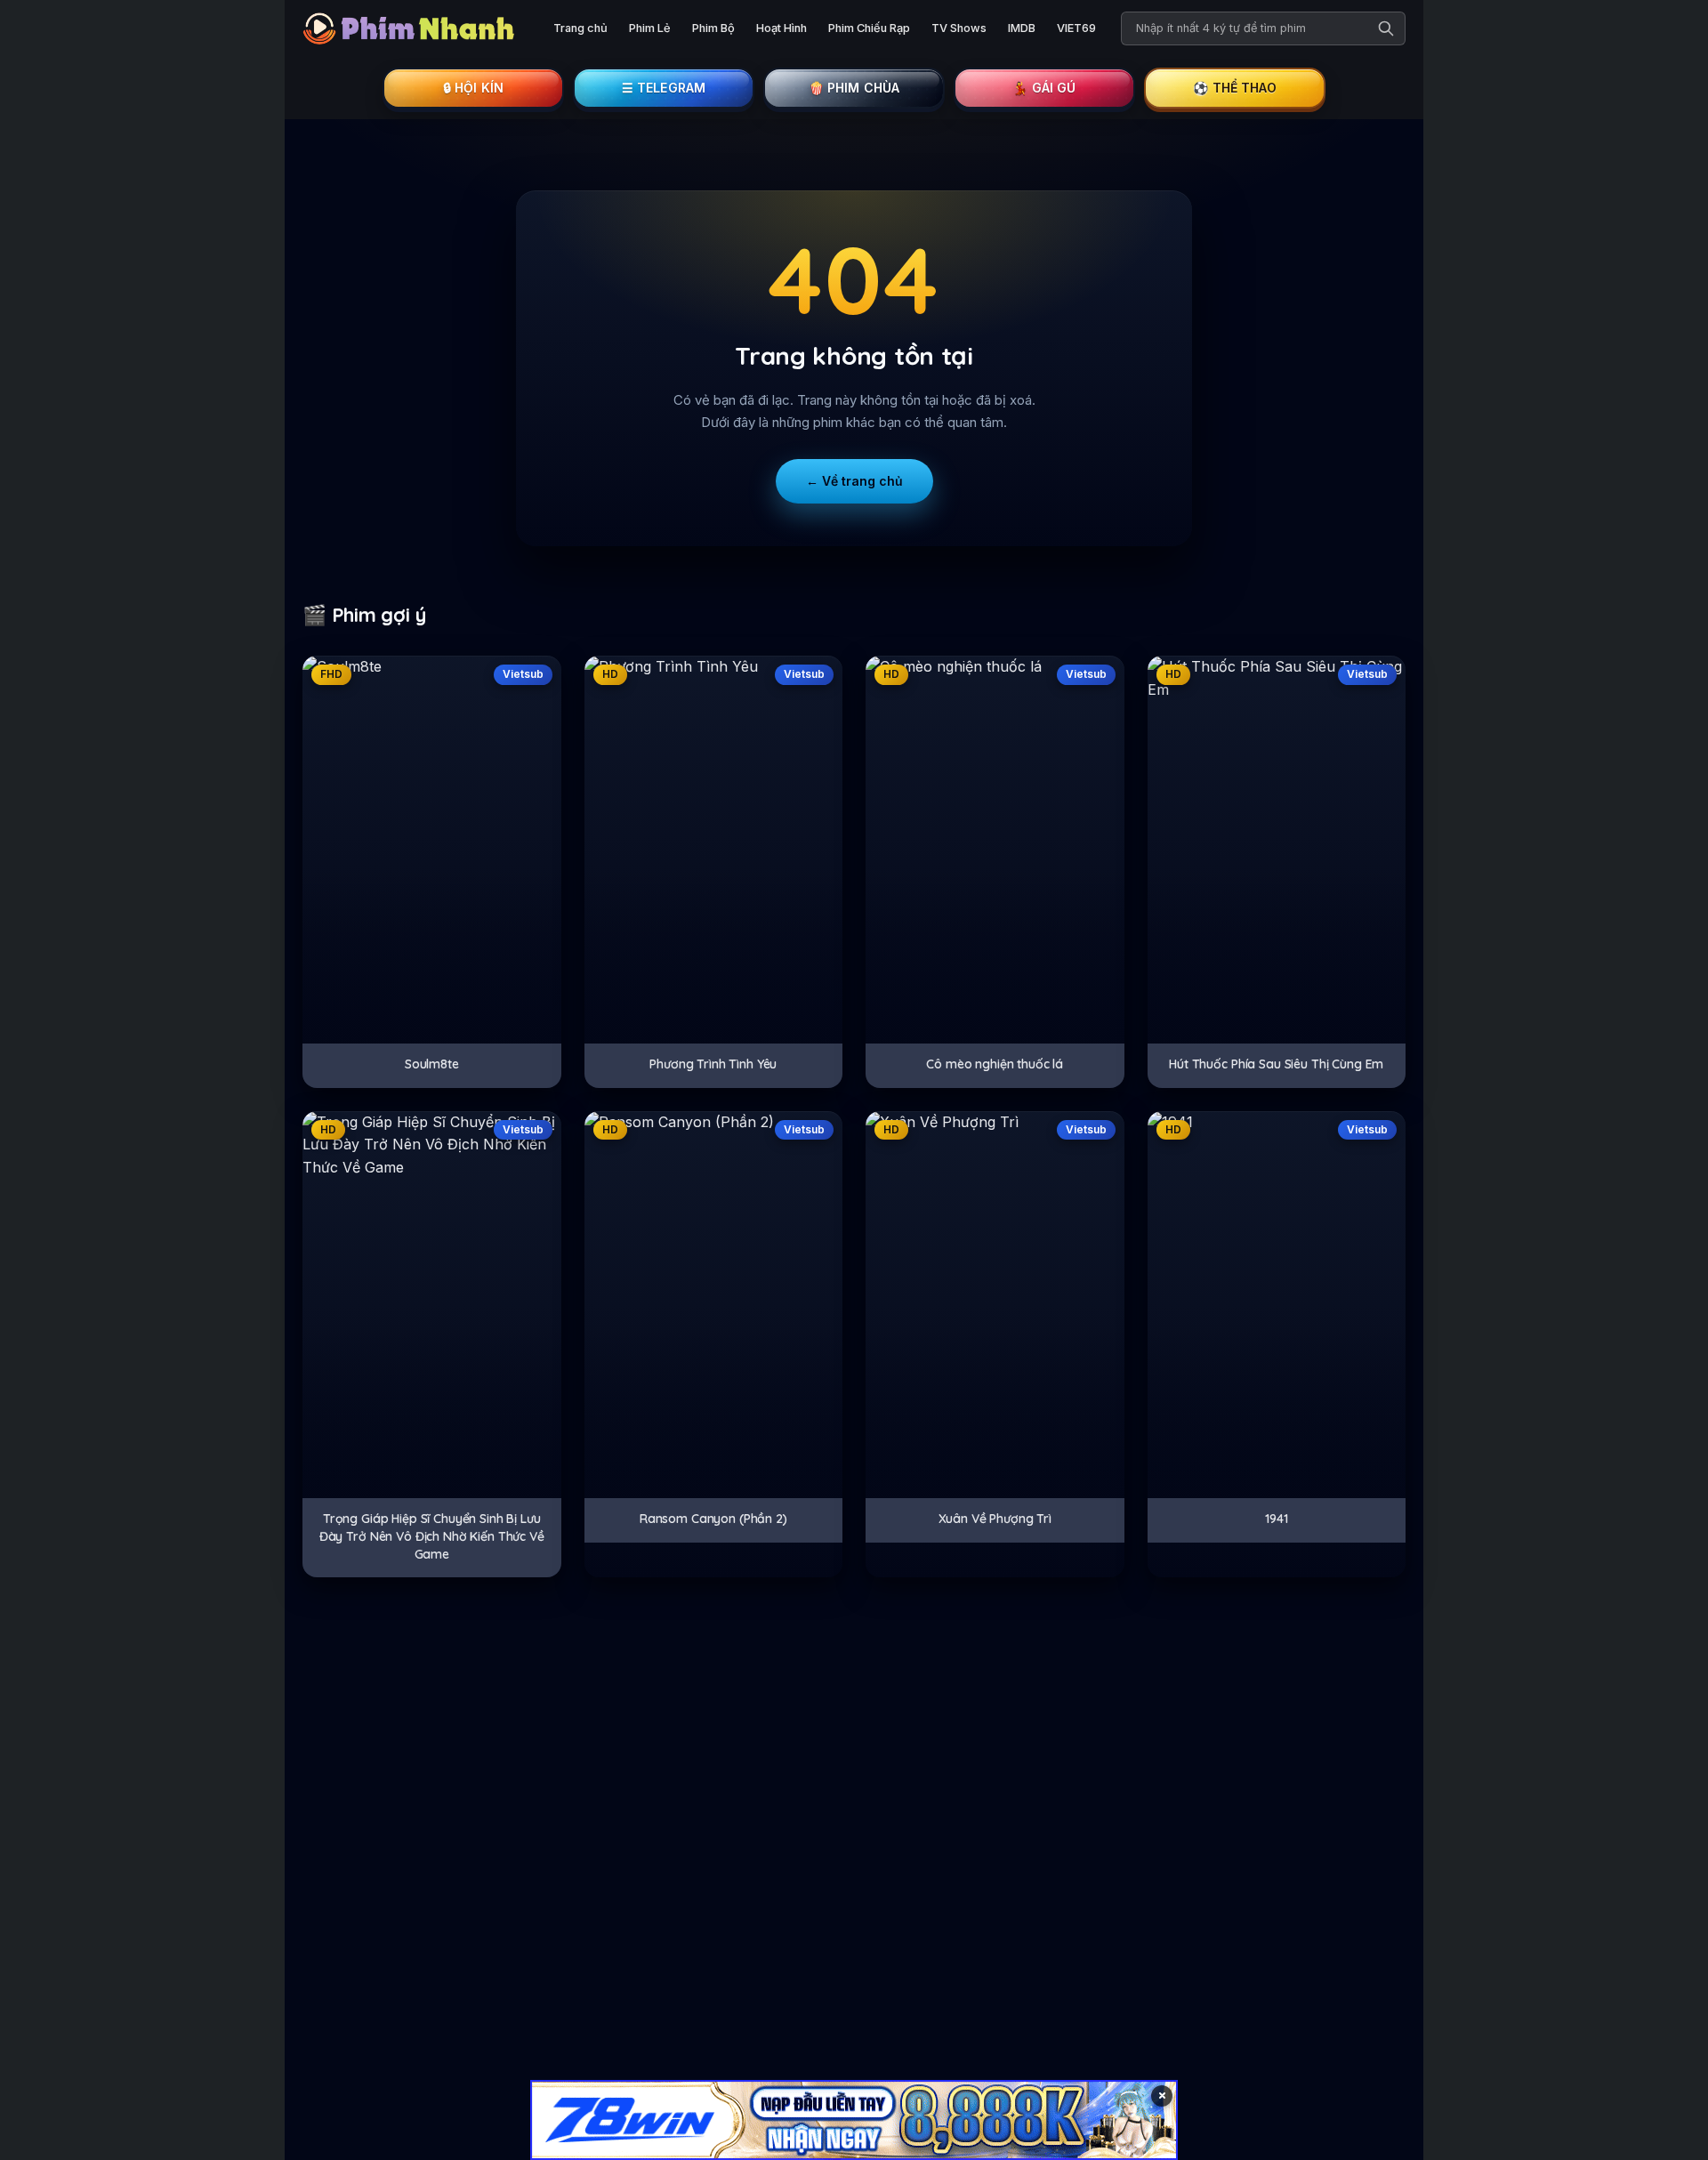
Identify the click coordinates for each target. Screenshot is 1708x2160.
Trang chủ (580, 28)
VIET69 (1076, 28)
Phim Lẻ (650, 28)
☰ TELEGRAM (664, 88)
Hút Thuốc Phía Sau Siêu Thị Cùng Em (1276, 1064)
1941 (1276, 1519)
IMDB (1022, 28)
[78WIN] (854, 2120)
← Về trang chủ (854, 481)
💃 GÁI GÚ (1044, 88)
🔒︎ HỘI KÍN (473, 88)
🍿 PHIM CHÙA (854, 88)
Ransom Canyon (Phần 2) (713, 1519)
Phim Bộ (713, 28)
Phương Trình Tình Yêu (713, 1064)
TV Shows (959, 28)
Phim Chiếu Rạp (869, 28)
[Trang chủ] (414, 28)
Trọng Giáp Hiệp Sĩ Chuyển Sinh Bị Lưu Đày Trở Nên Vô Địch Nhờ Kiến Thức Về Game (432, 1536)
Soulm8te (432, 1064)
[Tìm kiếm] (1386, 28)
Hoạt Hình (781, 28)
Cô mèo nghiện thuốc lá (995, 1064)
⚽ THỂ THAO (1235, 88)
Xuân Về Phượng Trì (995, 1519)
